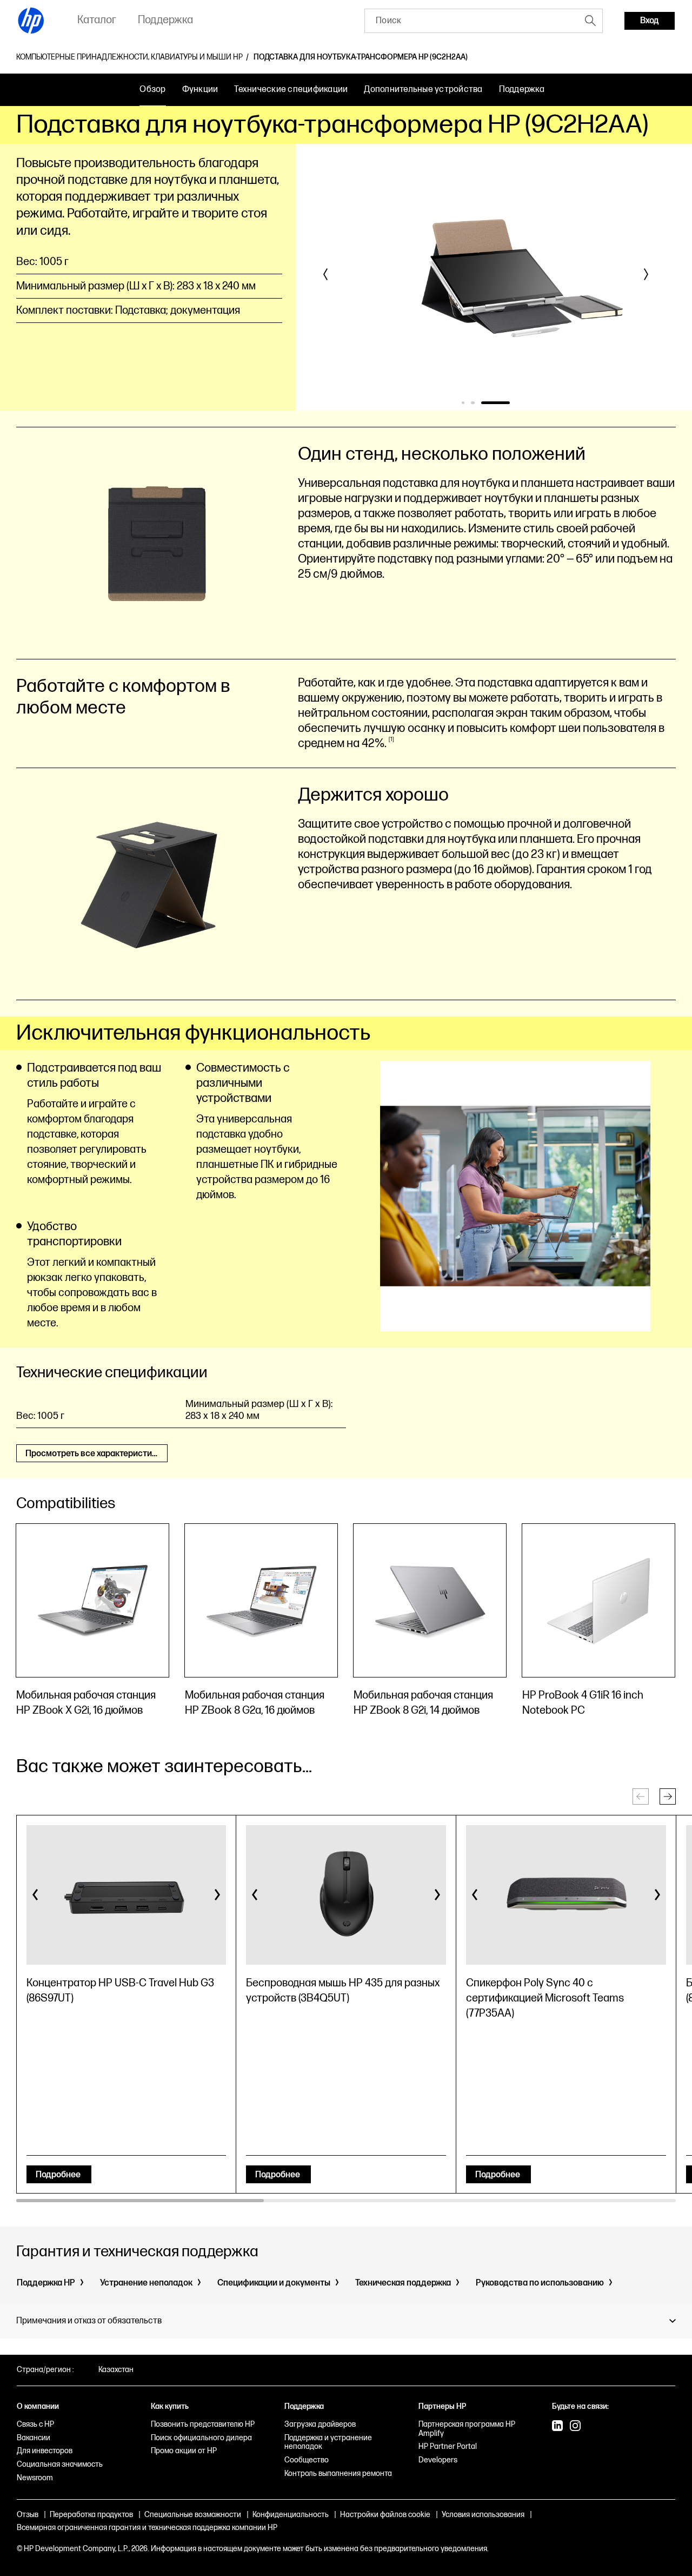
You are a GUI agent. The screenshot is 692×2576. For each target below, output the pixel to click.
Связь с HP (35, 2424)
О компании (38, 2406)
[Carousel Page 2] (472, 403)
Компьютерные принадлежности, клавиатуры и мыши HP (129, 57)
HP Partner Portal (448, 2446)
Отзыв (28, 2515)
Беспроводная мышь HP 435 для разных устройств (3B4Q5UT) (343, 1991)
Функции (200, 90)
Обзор (152, 90)
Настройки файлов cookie (385, 2515)
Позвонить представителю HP (203, 2424)
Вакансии (34, 2438)
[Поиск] (590, 21)
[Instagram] (575, 2427)
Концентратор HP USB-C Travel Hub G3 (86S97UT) (120, 1991)
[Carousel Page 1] (463, 403)
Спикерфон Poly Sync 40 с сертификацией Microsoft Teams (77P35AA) (545, 1998)
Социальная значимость (60, 2464)
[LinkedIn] (557, 2427)
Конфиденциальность (291, 2515)
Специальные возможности (193, 2515)
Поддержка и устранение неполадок (328, 2442)
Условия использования (483, 2515)
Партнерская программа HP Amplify (467, 2429)
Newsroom (35, 2478)
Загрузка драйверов (320, 2424)
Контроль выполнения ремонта (338, 2473)
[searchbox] (472, 21)
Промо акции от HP (184, 2451)
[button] (326, 274)
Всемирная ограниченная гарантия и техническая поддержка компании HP (147, 2528)
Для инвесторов (45, 2451)
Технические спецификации (291, 90)
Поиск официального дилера (201, 2438)
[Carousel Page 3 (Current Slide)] (495, 403)
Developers (438, 2460)
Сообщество (307, 2460)
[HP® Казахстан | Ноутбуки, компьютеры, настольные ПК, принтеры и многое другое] (31, 21)
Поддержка (522, 90)
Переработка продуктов (91, 2515)
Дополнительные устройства (423, 90)
